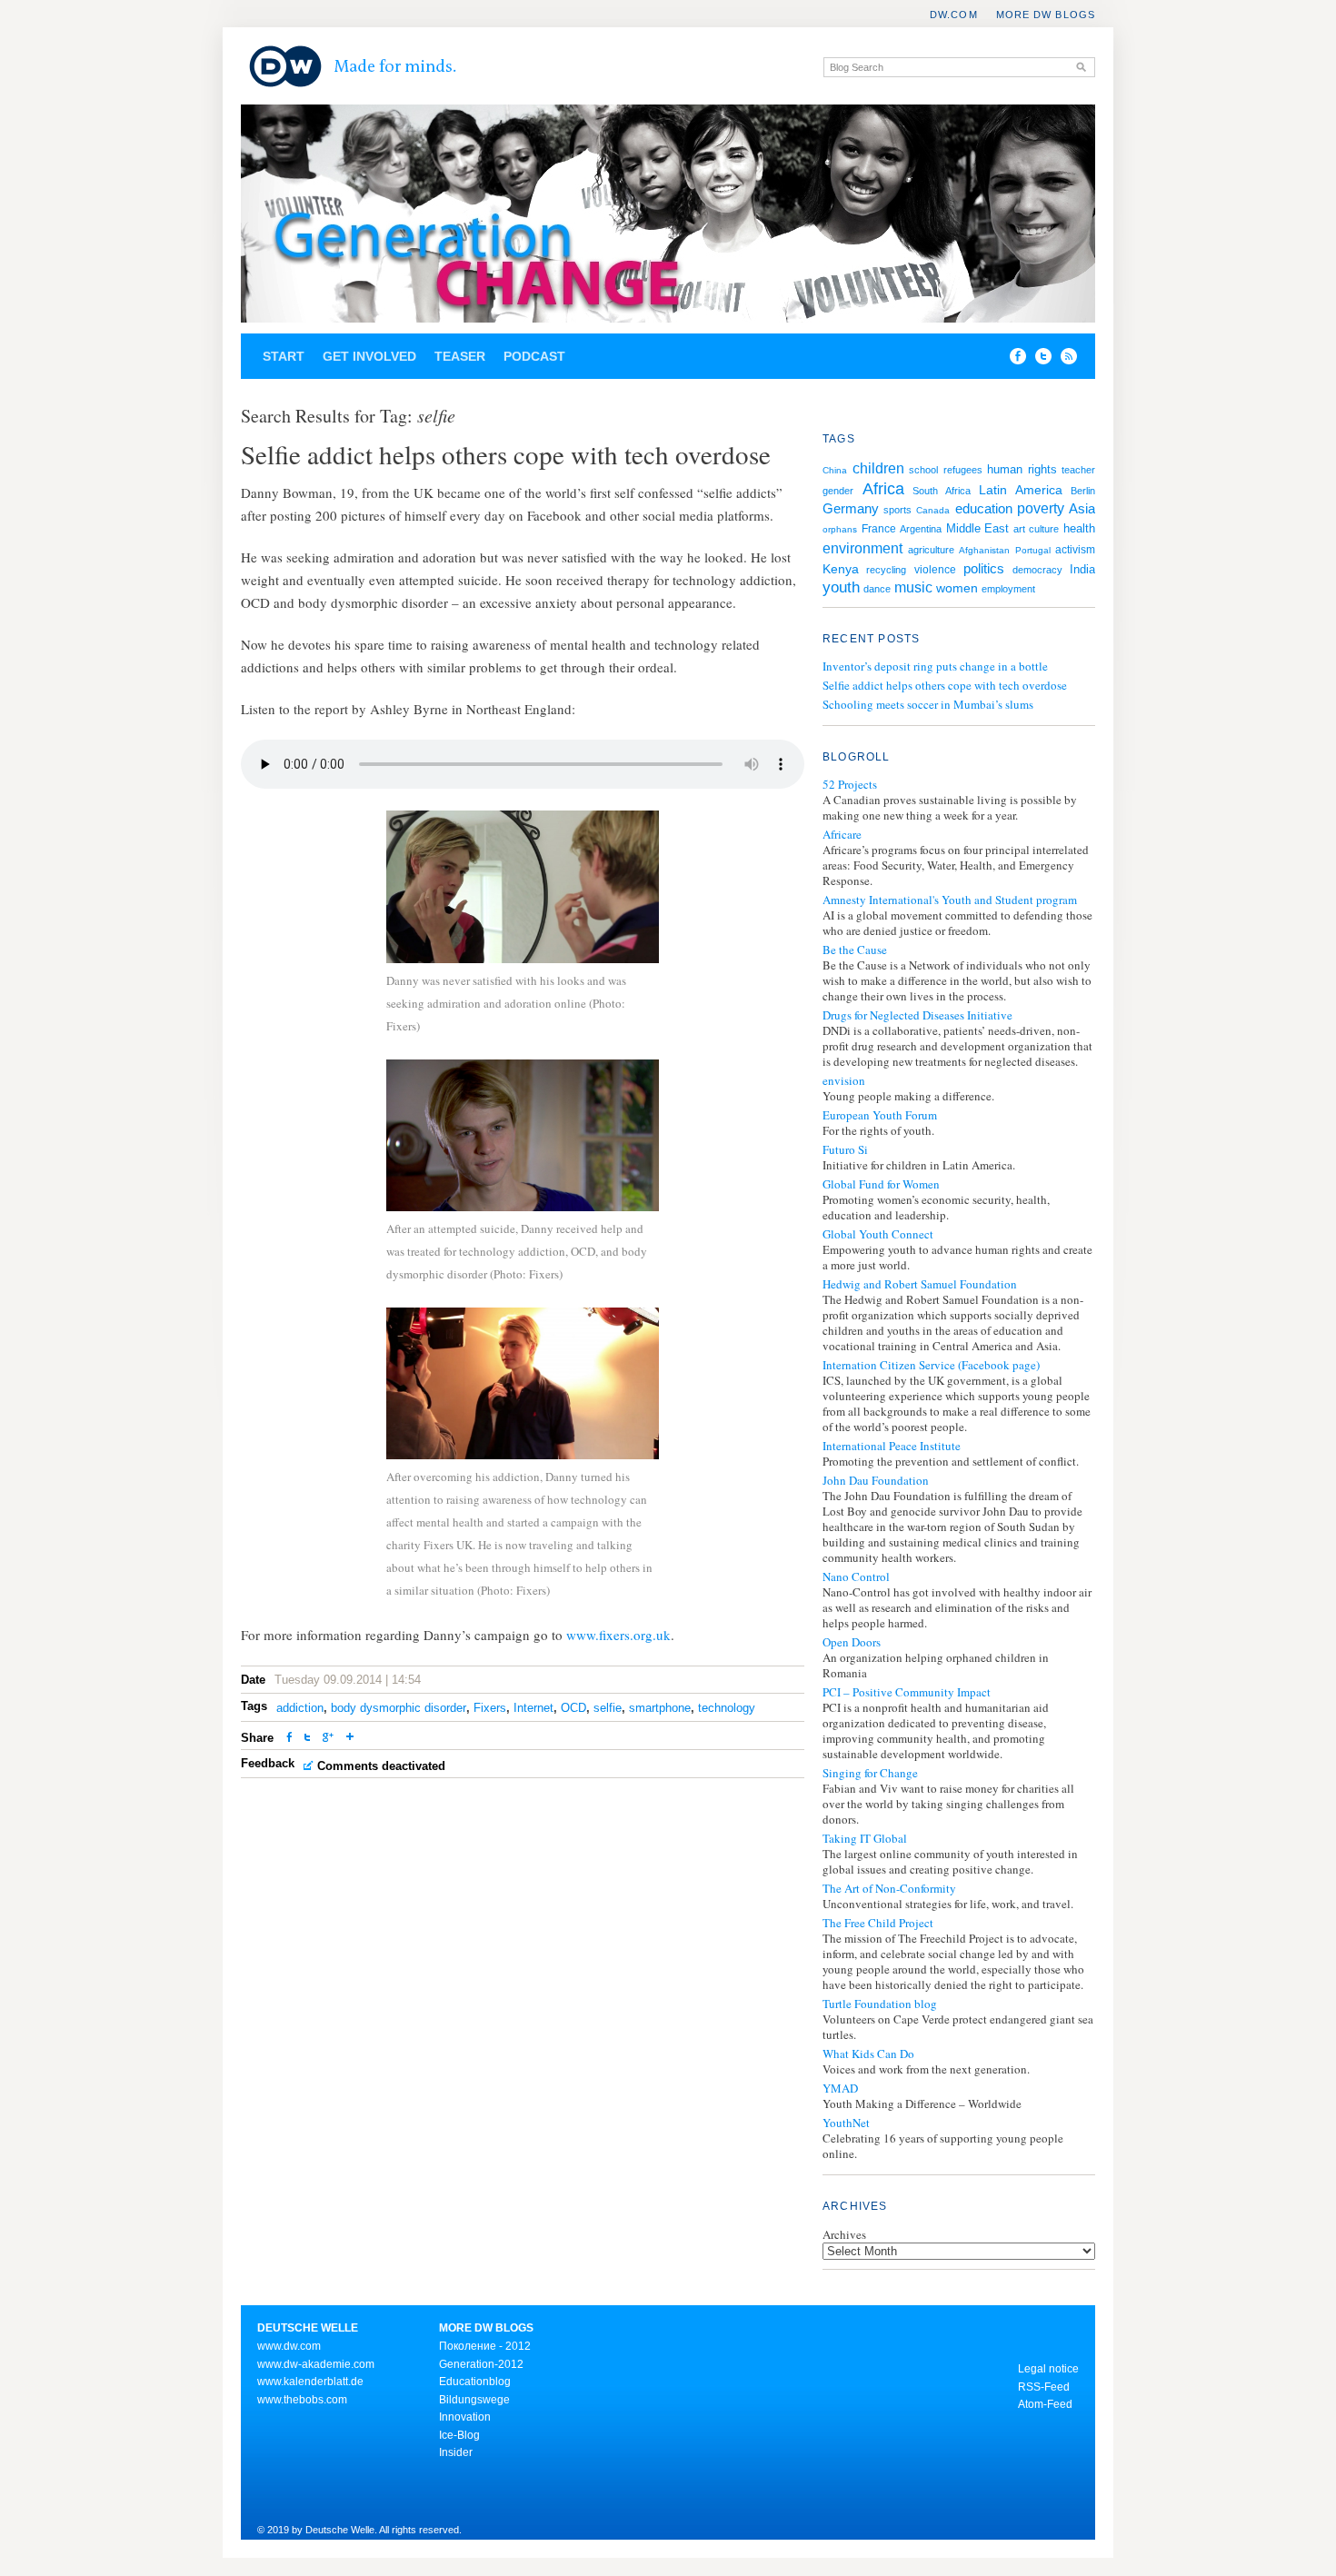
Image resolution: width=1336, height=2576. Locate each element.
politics (984, 568)
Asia (1082, 509)
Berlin (1083, 491)
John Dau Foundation (876, 1481)
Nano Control (856, 1577)
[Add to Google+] (328, 1739)
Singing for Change (870, 1773)
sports (897, 510)
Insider (456, 2452)
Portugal (1033, 550)
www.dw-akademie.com (316, 2364)
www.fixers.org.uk (618, 1635)
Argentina (921, 529)
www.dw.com (289, 2346)
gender (838, 491)
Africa (883, 489)
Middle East (978, 528)
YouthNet (846, 2123)
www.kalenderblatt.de (310, 2382)
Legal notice (1048, 2369)
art (1019, 529)
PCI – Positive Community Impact (907, 1692)
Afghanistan (984, 550)
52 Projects (850, 785)
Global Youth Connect (878, 1234)
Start (284, 356)
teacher (1078, 470)
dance (877, 589)
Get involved (369, 356)
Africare (842, 835)
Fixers (490, 1708)
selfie (608, 1708)
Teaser (460, 356)
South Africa (942, 491)
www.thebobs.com (302, 2400)
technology (727, 1708)
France (879, 529)
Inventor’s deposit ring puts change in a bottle (935, 666)
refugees (963, 470)
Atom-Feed (1045, 2404)
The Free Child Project (878, 1923)
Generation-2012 (481, 2364)
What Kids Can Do (868, 2054)
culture (1044, 529)
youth (841, 587)
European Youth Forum (880, 1115)
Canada (933, 510)
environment (862, 548)
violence (935, 570)
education (984, 508)
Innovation (465, 2417)
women (957, 588)
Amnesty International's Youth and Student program (950, 900)
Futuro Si (845, 1150)
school (923, 470)
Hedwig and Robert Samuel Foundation (920, 1284)
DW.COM (954, 15)
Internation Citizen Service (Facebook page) (931, 1365)
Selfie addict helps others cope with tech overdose (945, 685)
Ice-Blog (459, 2435)
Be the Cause (855, 950)
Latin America (1021, 490)
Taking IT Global (865, 1839)
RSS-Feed (1044, 2387)
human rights (1022, 469)
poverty (1041, 508)
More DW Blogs (1046, 15)
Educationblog (475, 2382)
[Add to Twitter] (307, 1739)
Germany (851, 508)
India (1082, 569)
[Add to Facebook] (1013, 360)
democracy (1037, 570)
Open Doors (852, 1642)
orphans (840, 529)
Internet (533, 1708)
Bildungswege (474, 2400)
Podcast (534, 356)
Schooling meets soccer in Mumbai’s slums (928, 704)
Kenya (841, 569)
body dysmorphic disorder (399, 1708)
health (1079, 528)
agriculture (931, 550)
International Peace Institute (892, 1446)
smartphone (660, 1708)
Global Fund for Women (881, 1184)
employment (1008, 589)
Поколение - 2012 (485, 2346)
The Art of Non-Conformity (889, 1889)
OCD (573, 1708)
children (878, 468)
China (835, 470)
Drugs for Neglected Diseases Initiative (917, 1015)
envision (844, 1081)
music (913, 587)
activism (1075, 550)
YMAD (840, 2089)
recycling (886, 570)
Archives (844, 2234)
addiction (300, 1708)
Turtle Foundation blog (880, 2004)
